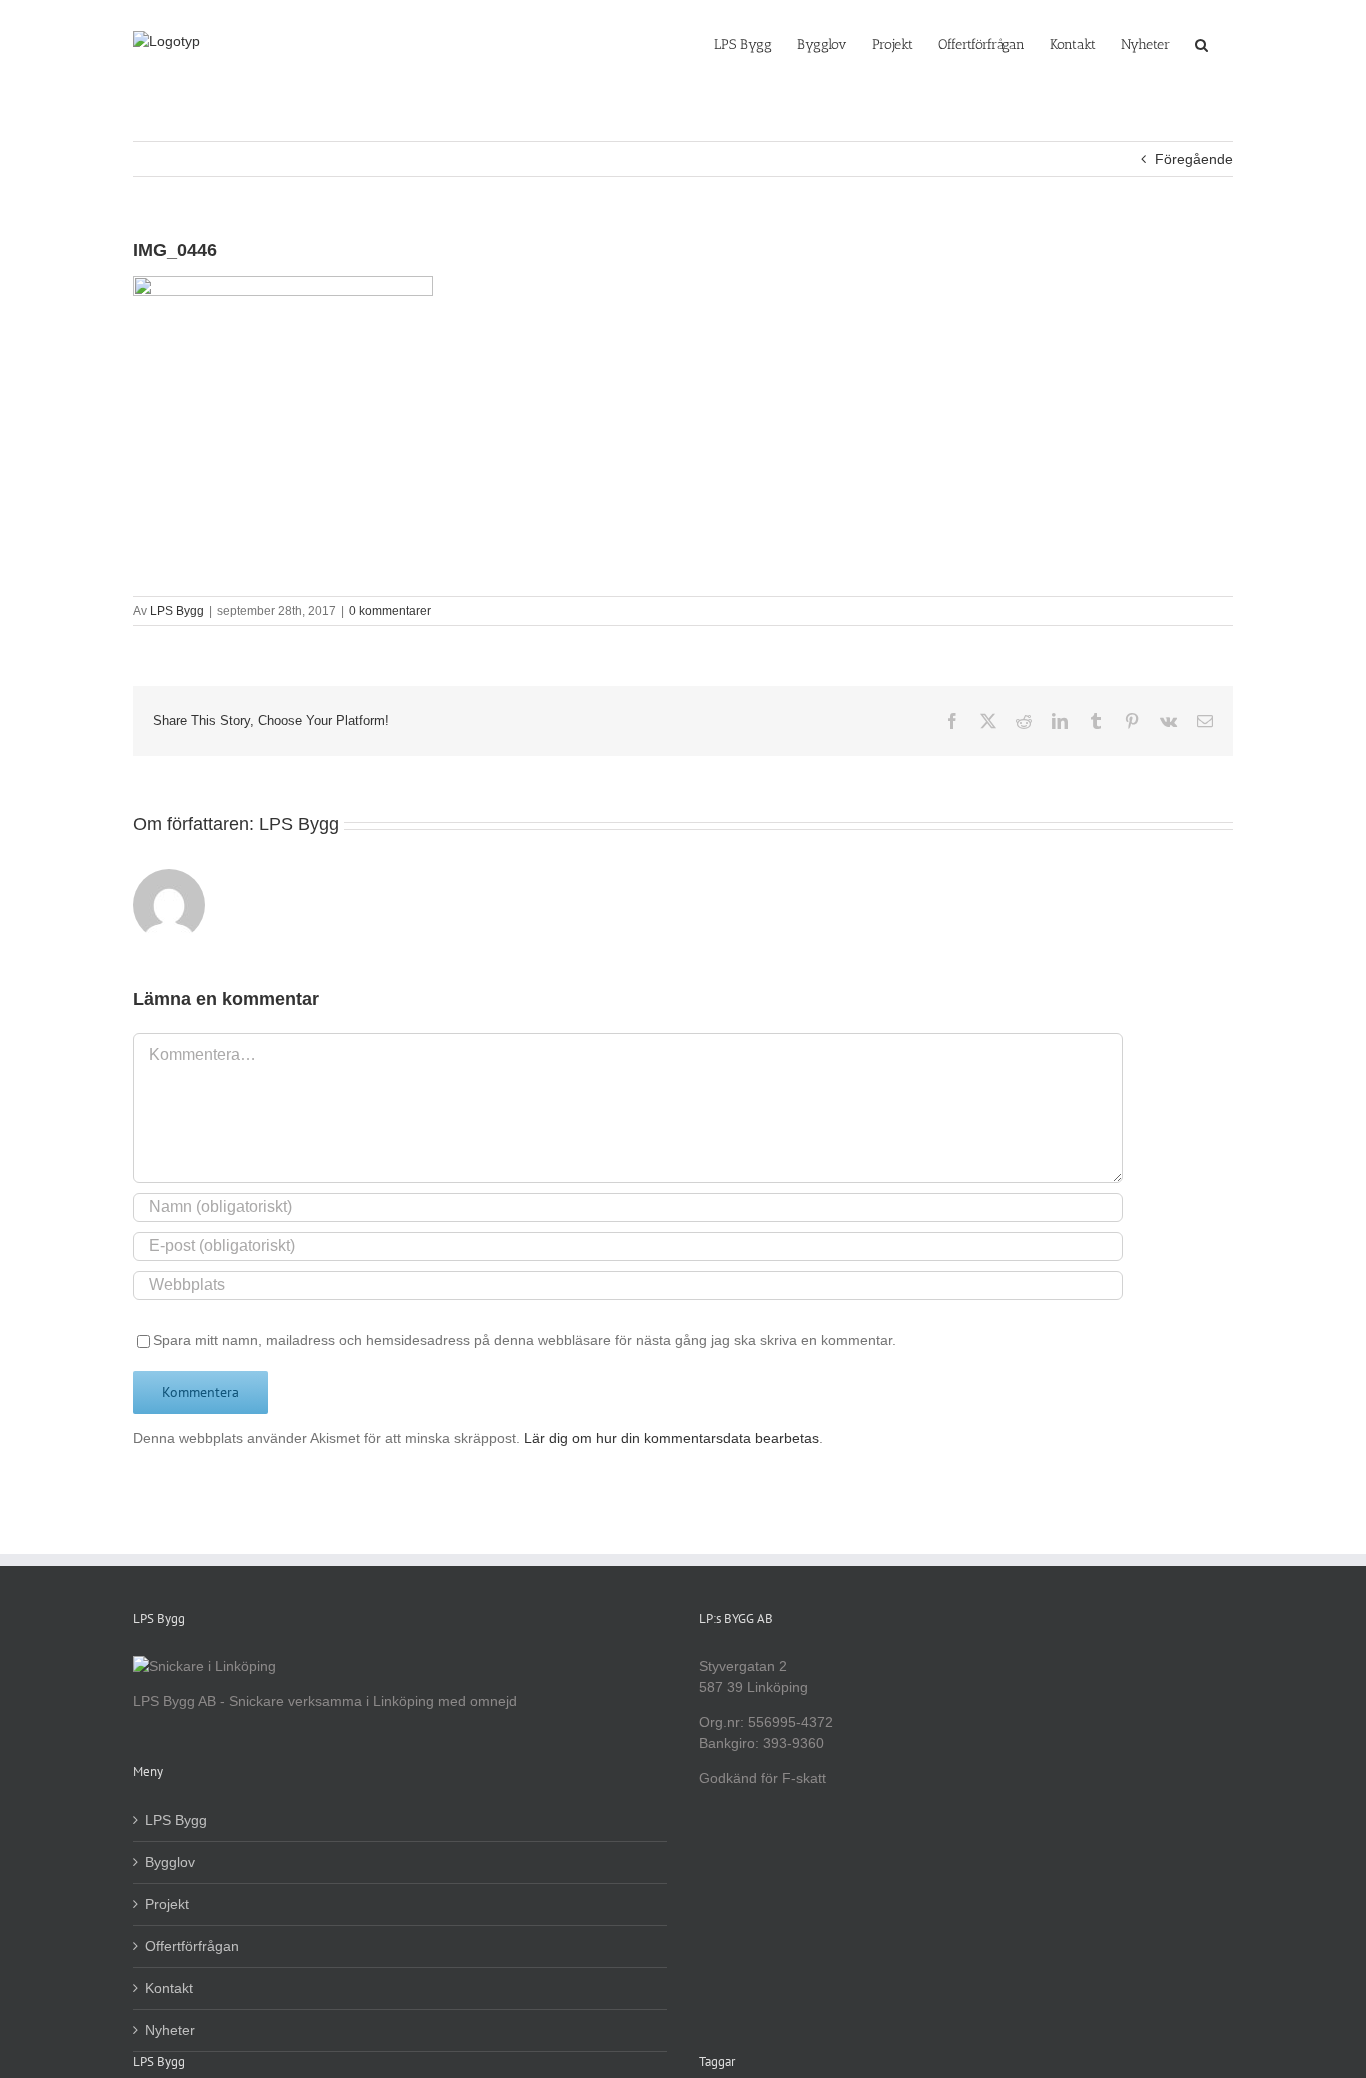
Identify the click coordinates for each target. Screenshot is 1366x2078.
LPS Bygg (177, 611)
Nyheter (170, 2030)
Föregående (1194, 159)
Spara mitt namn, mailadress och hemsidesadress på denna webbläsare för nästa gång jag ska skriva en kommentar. (524, 1340)
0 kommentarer (390, 611)
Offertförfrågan (192, 1946)
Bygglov (170, 1862)
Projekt (167, 1904)
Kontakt (169, 1988)
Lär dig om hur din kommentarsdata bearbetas (671, 1438)
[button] (1201, 43)
